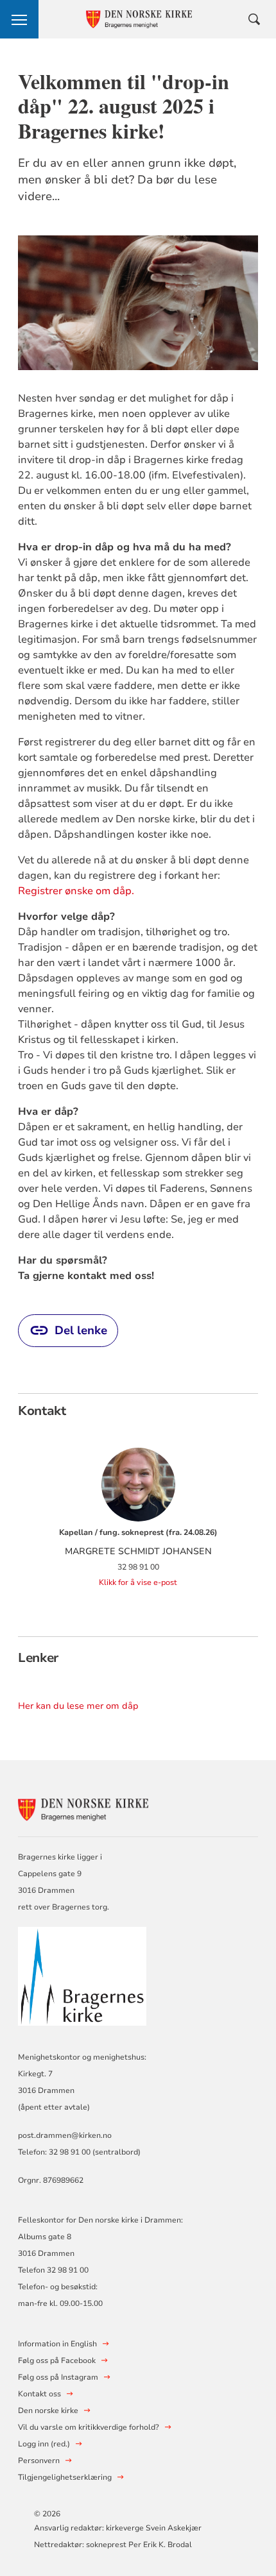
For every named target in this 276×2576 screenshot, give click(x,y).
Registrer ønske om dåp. (76, 891)
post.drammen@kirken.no (65, 2135)
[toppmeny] (19, 19)
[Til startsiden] (89, 1808)
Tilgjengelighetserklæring (65, 2477)
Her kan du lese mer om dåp (78, 1706)
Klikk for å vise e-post (138, 1582)
